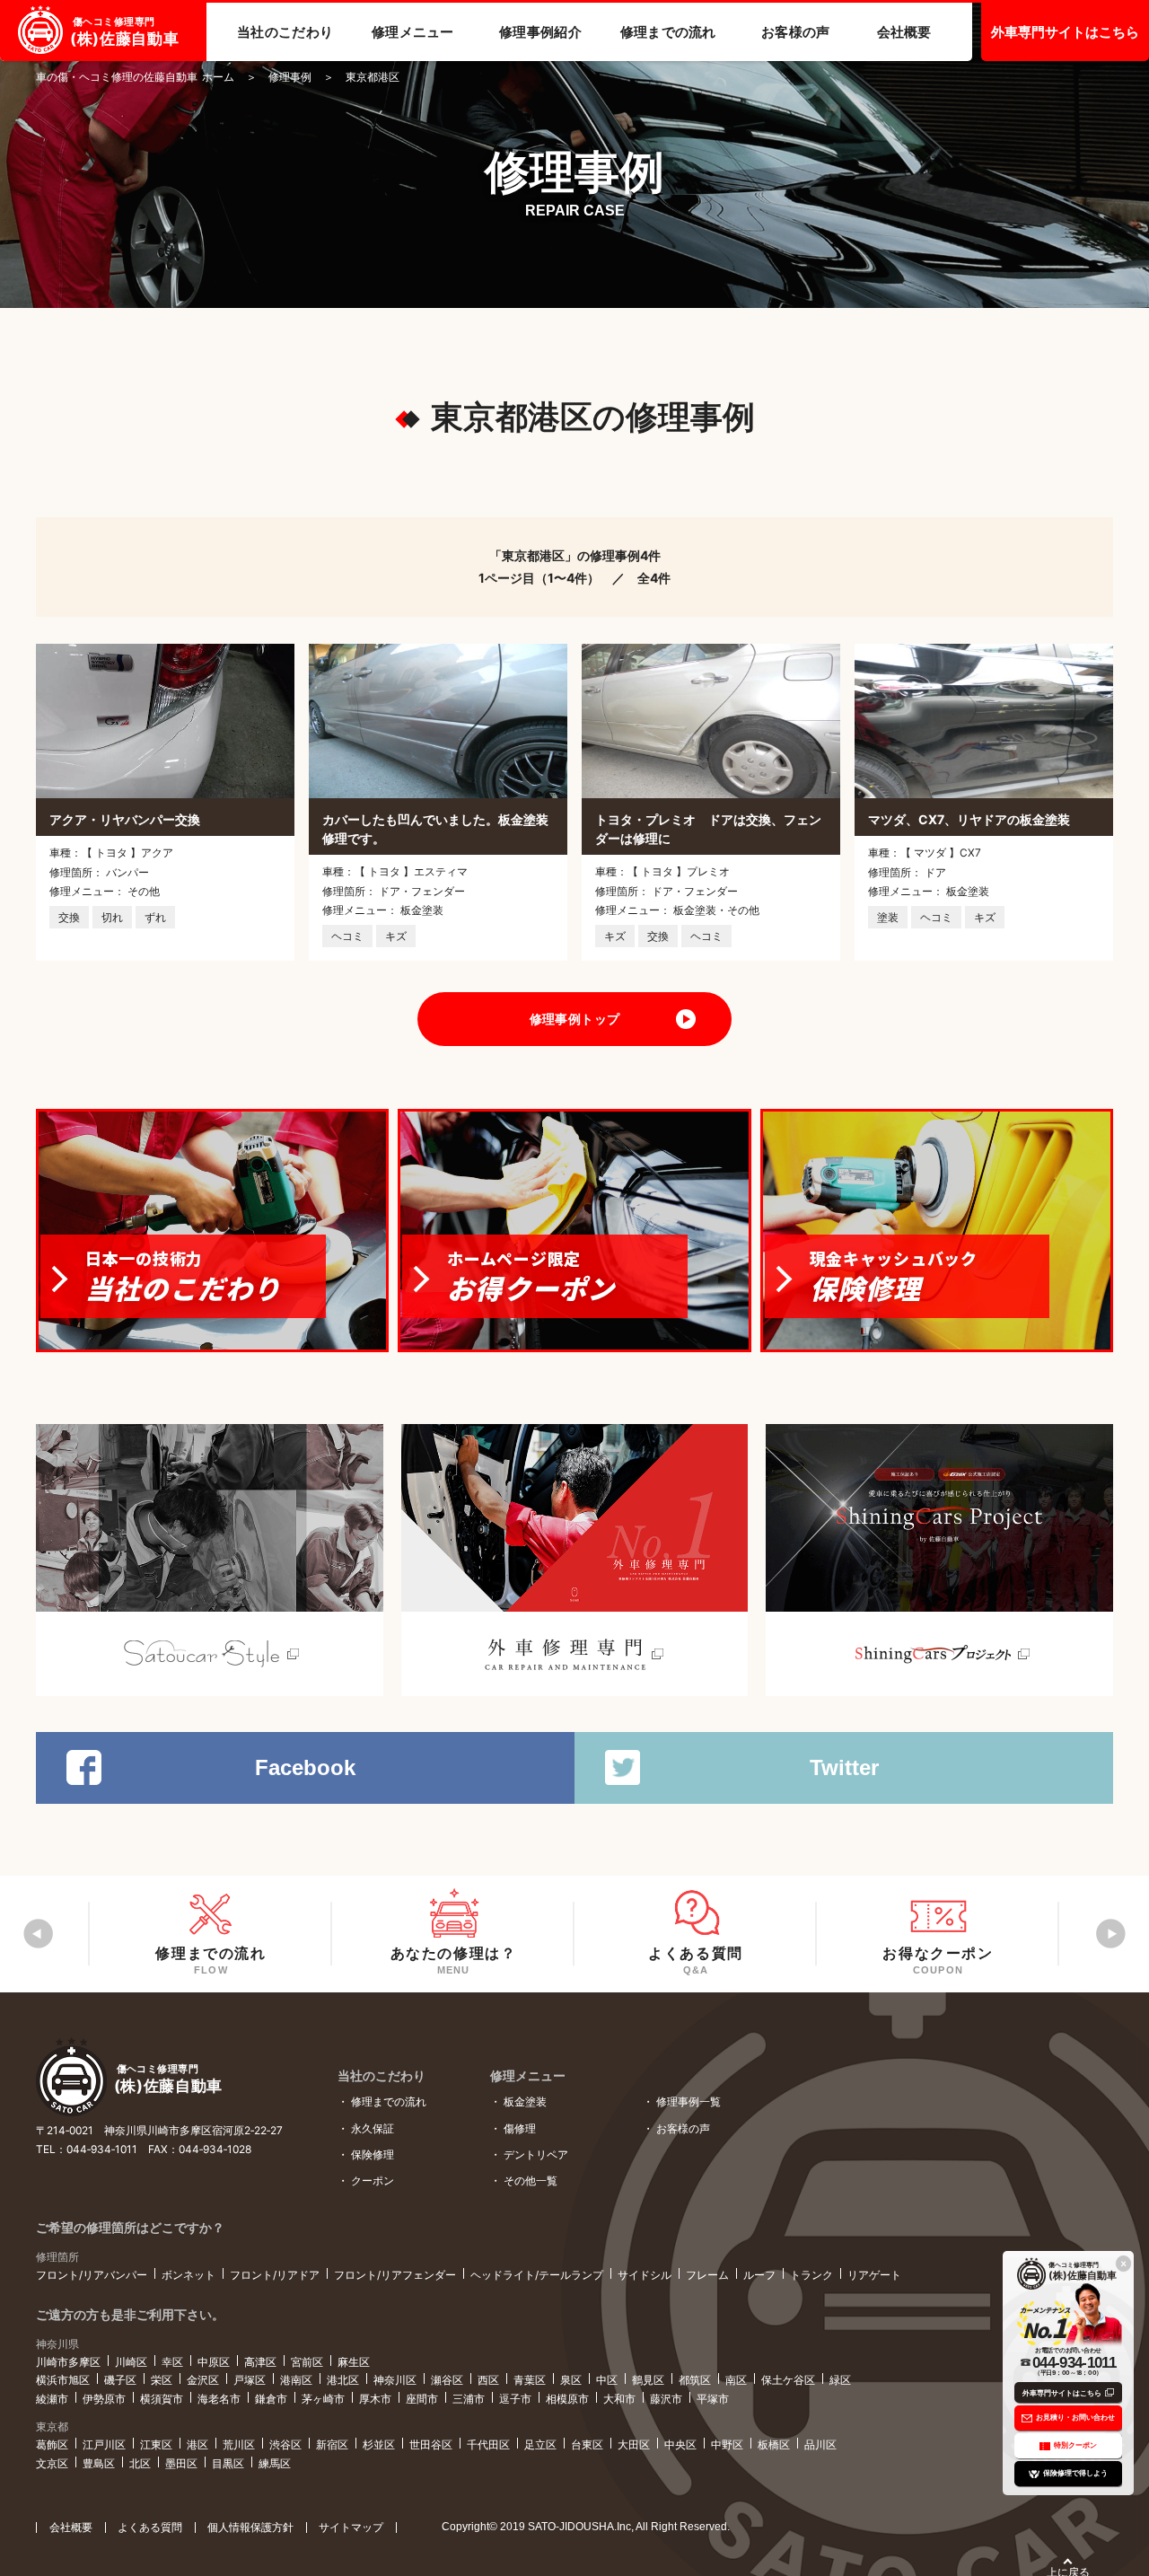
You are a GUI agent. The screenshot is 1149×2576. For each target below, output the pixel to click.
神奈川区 (395, 2380)
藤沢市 (666, 2399)
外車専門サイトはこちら (1065, 32)
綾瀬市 (52, 2399)
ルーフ (759, 2275)
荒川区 (239, 2444)
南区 (736, 2380)
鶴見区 (648, 2380)
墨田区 (181, 2463)
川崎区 (131, 2362)
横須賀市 (162, 2399)
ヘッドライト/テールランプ (537, 2275)
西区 (488, 2380)
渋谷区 (285, 2444)
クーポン (373, 2180)
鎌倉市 (271, 2399)
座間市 (422, 2399)
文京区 (52, 2463)
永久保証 (373, 2128)
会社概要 (71, 2527)
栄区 (162, 2380)
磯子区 (120, 2380)
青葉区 (530, 2380)
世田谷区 (431, 2444)
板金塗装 (525, 2101)
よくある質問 (150, 2527)
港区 (197, 2444)
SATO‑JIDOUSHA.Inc (579, 2527)
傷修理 (520, 2128)
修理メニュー (528, 2075)
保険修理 (373, 2154)
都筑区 (695, 2380)
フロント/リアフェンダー (395, 2275)
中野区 (727, 2444)
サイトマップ (351, 2527)
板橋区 (774, 2444)
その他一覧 (531, 2180)
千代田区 (488, 2444)
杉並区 (379, 2444)
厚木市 (375, 2399)
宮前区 (307, 2362)
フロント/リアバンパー (92, 2275)
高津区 (260, 2362)
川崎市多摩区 (68, 2362)
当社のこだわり (382, 2075)
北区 (140, 2463)
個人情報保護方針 (250, 2527)
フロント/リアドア (275, 2275)
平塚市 (713, 2399)
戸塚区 (250, 2380)
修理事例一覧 (689, 2101)
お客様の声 (683, 2128)
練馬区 (275, 2463)
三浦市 (469, 2399)
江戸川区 (104, 2444)
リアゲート (874, 2275)
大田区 (634, 2444)
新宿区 (332, 2444)
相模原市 (567, 2399)
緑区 (840, 2380)
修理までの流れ (389, 2101)
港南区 (296, 2380)
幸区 (172, 2362)
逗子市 (515, 2399)
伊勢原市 (104, 2399)
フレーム (707, 2275)
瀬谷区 (447, 2380)
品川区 (820, 2444)
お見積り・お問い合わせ (1075, 2417)
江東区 (156, 2444)
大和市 (619, 2399)
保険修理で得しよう (1075, 2473)
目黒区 (228, 2463)
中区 (607, 2380)
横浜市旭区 (63, 2380)
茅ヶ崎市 (323, 2399)
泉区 (571, 2380)
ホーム (135, 77)
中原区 (214, 2362)
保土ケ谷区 (788, 2380)
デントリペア (536, 2154)
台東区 (587, 2444)
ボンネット (189, 2275)
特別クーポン (1075, 2445)
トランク (811, 2275)
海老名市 (219, 2399)
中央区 (680, 2444)
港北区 (343, 2380)
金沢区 (203, 2380)
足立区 (540, 2444)
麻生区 (354, 2362)
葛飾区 (52, 2444)
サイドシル (645, 2275)
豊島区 (99, 2463)
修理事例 (290, 77)
